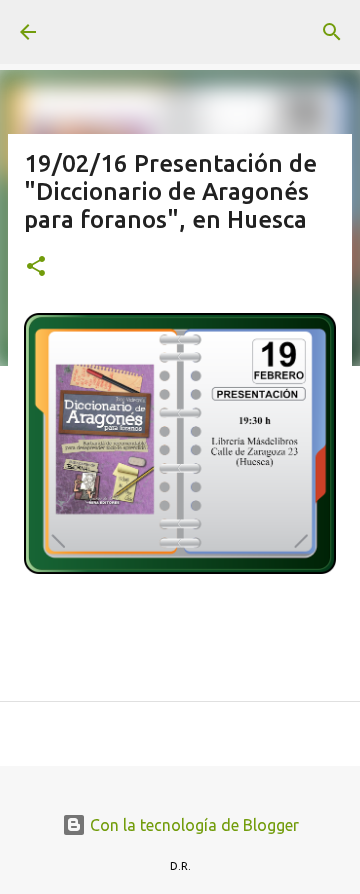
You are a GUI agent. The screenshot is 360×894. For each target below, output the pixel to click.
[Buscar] (332, 32)
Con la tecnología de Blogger (192, 825)
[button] (36, 267)
